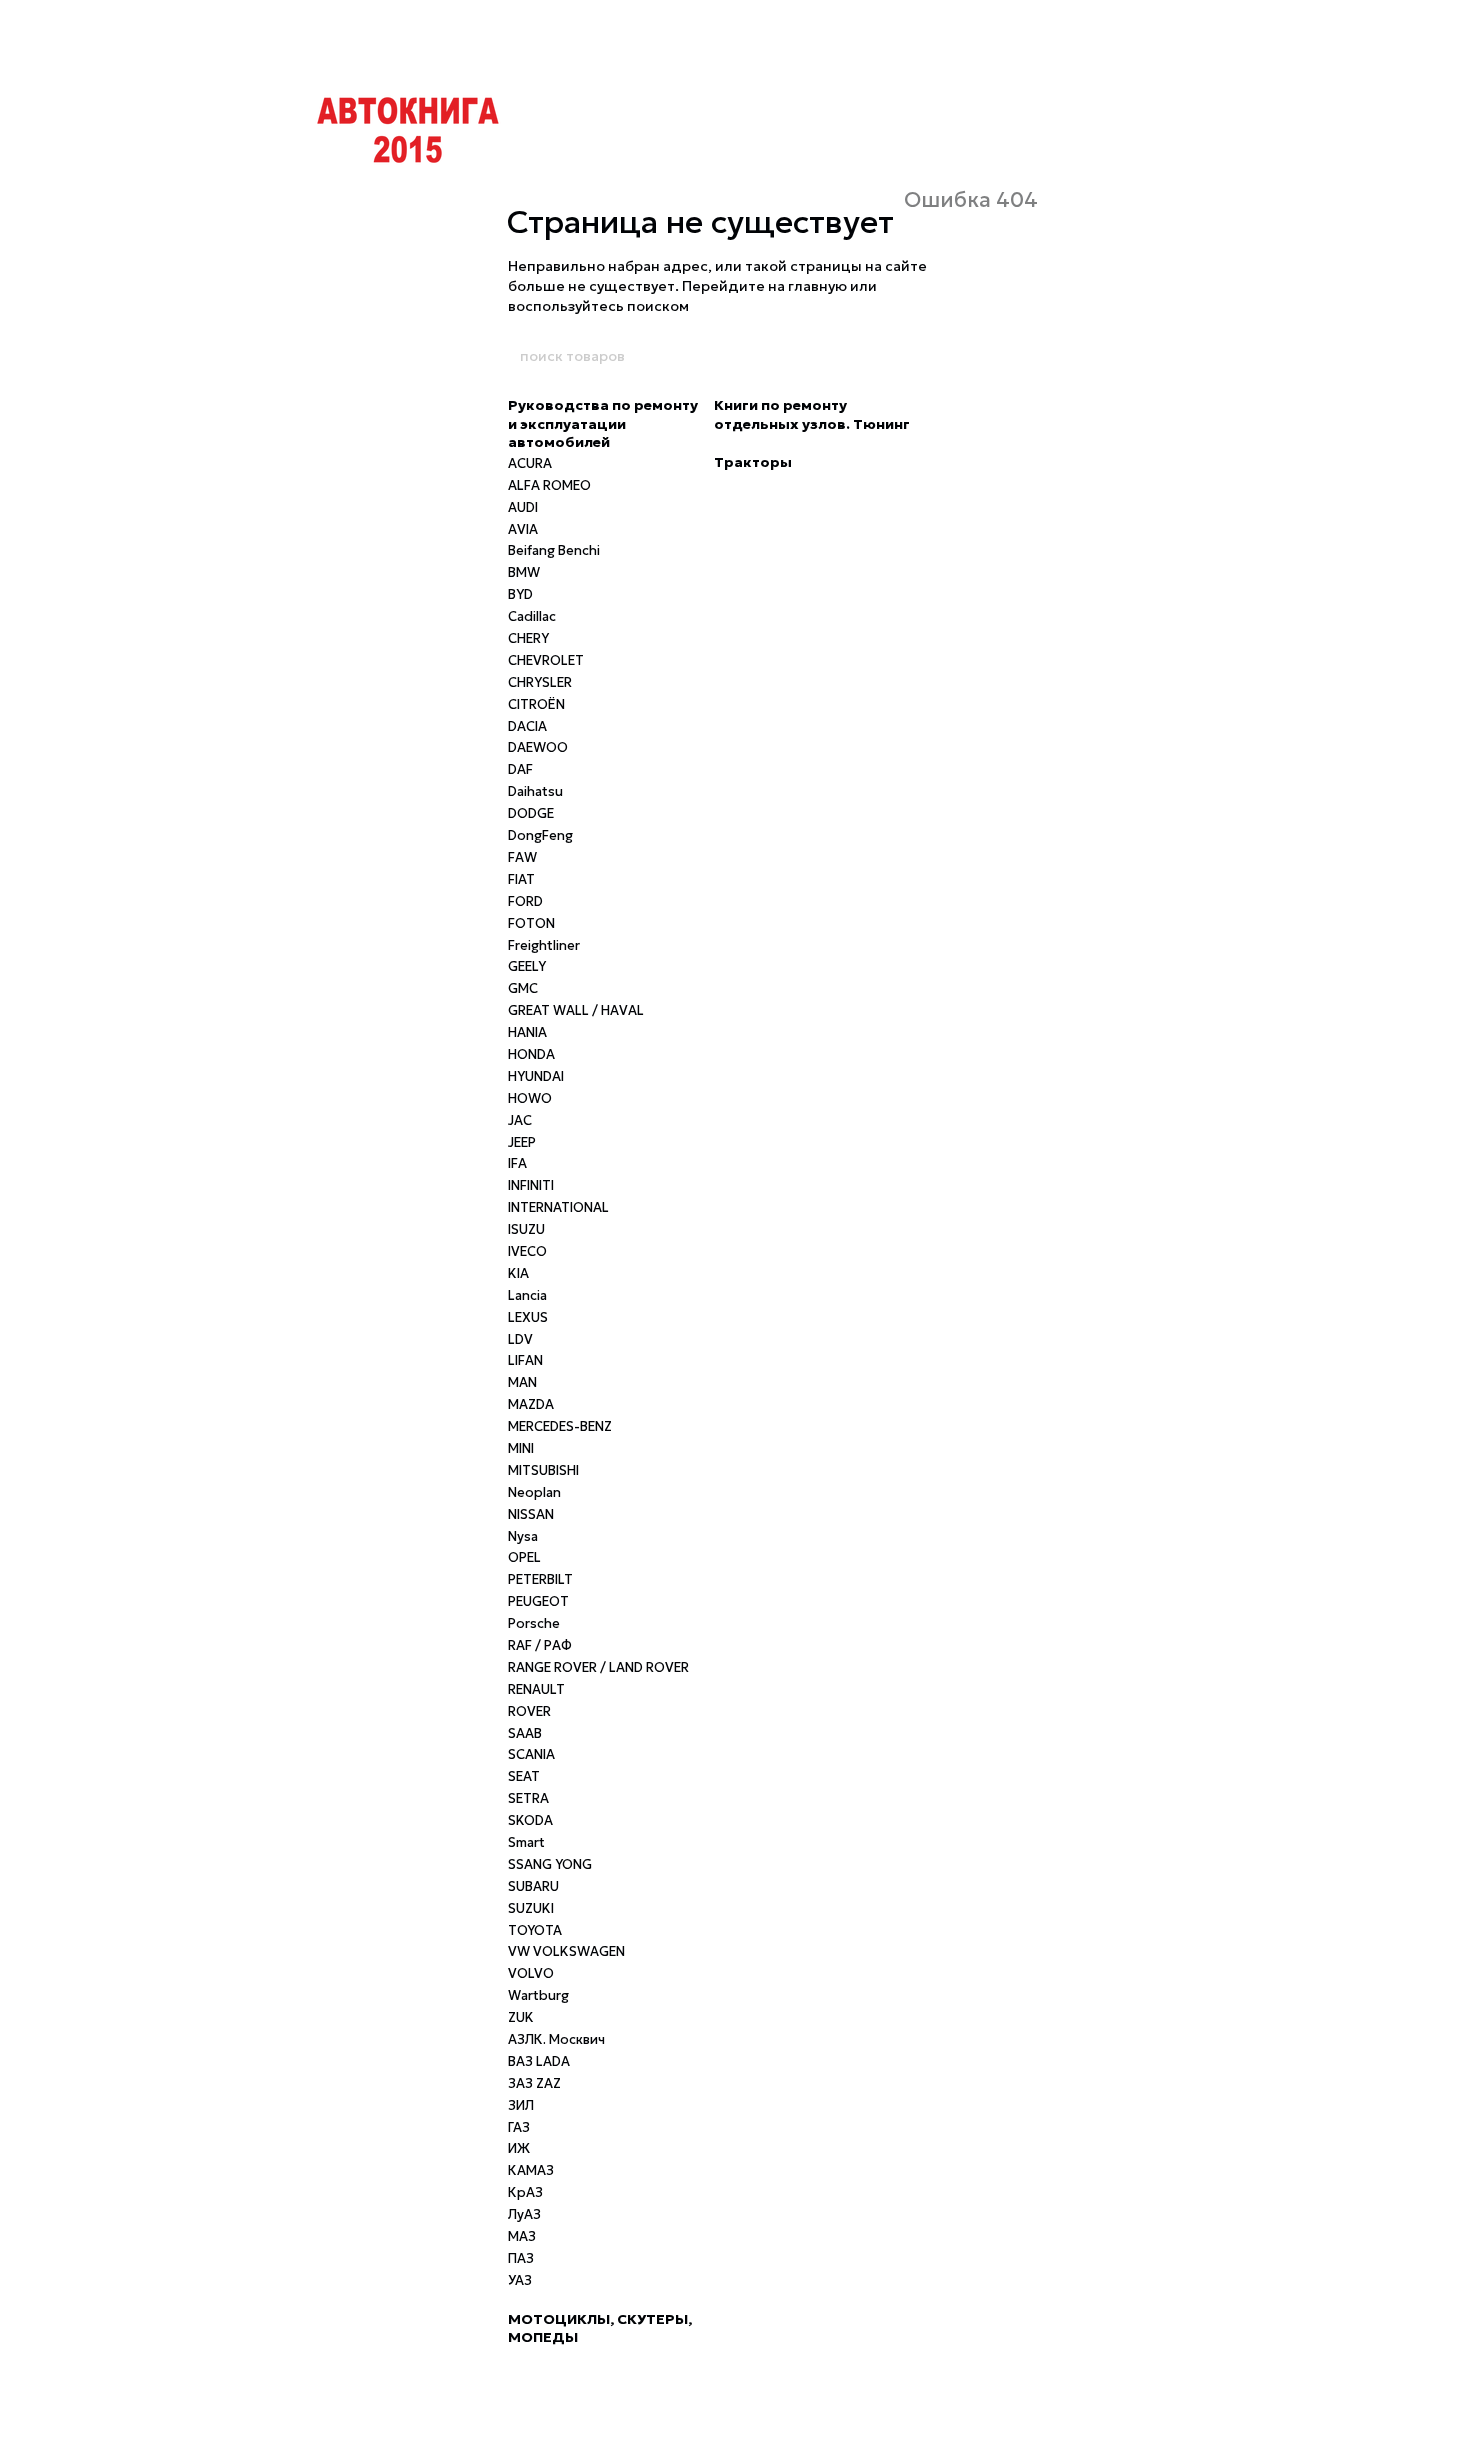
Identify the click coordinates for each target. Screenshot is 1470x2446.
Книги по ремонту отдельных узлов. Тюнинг (812, 414)
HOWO (530, 1098)
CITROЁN (536, 704)
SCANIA (531, 1754)
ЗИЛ (521, 2105)
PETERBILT (540, 1579)
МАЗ (522, 2236)
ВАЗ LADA (539, 2061)
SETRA (528, 1798)
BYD (520, 594)
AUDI (523, 507)
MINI (521, 1448)
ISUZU (526, 1229)
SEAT (524, 1776)
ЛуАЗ (524, 2214)
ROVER (529, 1711)
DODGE (531, 813)
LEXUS (528, 1317)
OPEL (524, 1557)
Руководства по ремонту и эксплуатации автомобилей (603, 423)
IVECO (527, 1251)
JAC (520, 1120)
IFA (517, 1163)
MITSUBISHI (543, 1470)
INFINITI (531, 1185)
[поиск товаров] (952, 356)
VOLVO (531, 1973)
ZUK (521, 2017)
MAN (522, 1382)
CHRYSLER (540, 682)
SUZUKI (531, 1908)
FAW (522, 857)
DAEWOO (538, 747)
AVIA (523, 529)
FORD (525, 901)
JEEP (522, 1142)
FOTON (531, 923)
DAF (520, 769)
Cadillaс (532, 616)
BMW (524, 572)
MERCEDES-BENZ (560, 1426)
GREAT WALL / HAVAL (576, 1010)
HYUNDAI (536, 1076)
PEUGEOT (538, 1601)
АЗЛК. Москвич (556, 2039)
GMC (523, 988)
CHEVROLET (546, 660)
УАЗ (520, 2280)
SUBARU (533, 1886)
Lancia (527, 1295)
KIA (518, 1273)
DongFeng (540, 835)
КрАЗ (525, 2192)
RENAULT (536, 1689)
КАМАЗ (531, 2170)
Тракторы (753, 462)
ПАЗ (521, 2258)
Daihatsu (535, 791)
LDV (520, 1339)
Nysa (523, 1536)
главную (817, 286)
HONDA (531, 1054)
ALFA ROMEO (549, 485)
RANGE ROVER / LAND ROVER (598, 1667)
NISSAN (531, 1514)
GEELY (527, 966)
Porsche (534, 1623)
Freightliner (544, 945)
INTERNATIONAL (558, 1207)
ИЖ (519, 2148)
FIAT (521, 879)
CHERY (528, 638)
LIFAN (525, 1360)
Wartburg (538, 1995)
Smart (526, 1842)
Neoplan (534, 1492)
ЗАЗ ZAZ (534, 2083)
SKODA (530, 1820)
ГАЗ (519, 2127)
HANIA (527, 1032)
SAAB (525, 1733)
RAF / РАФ (540, 1645)
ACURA (530, 463)
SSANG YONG (550, 1864)
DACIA (527, 726)
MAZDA (531, 1404)
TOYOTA (535, 1930)
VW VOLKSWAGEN (566, 1951)
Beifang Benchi (554, 550)
